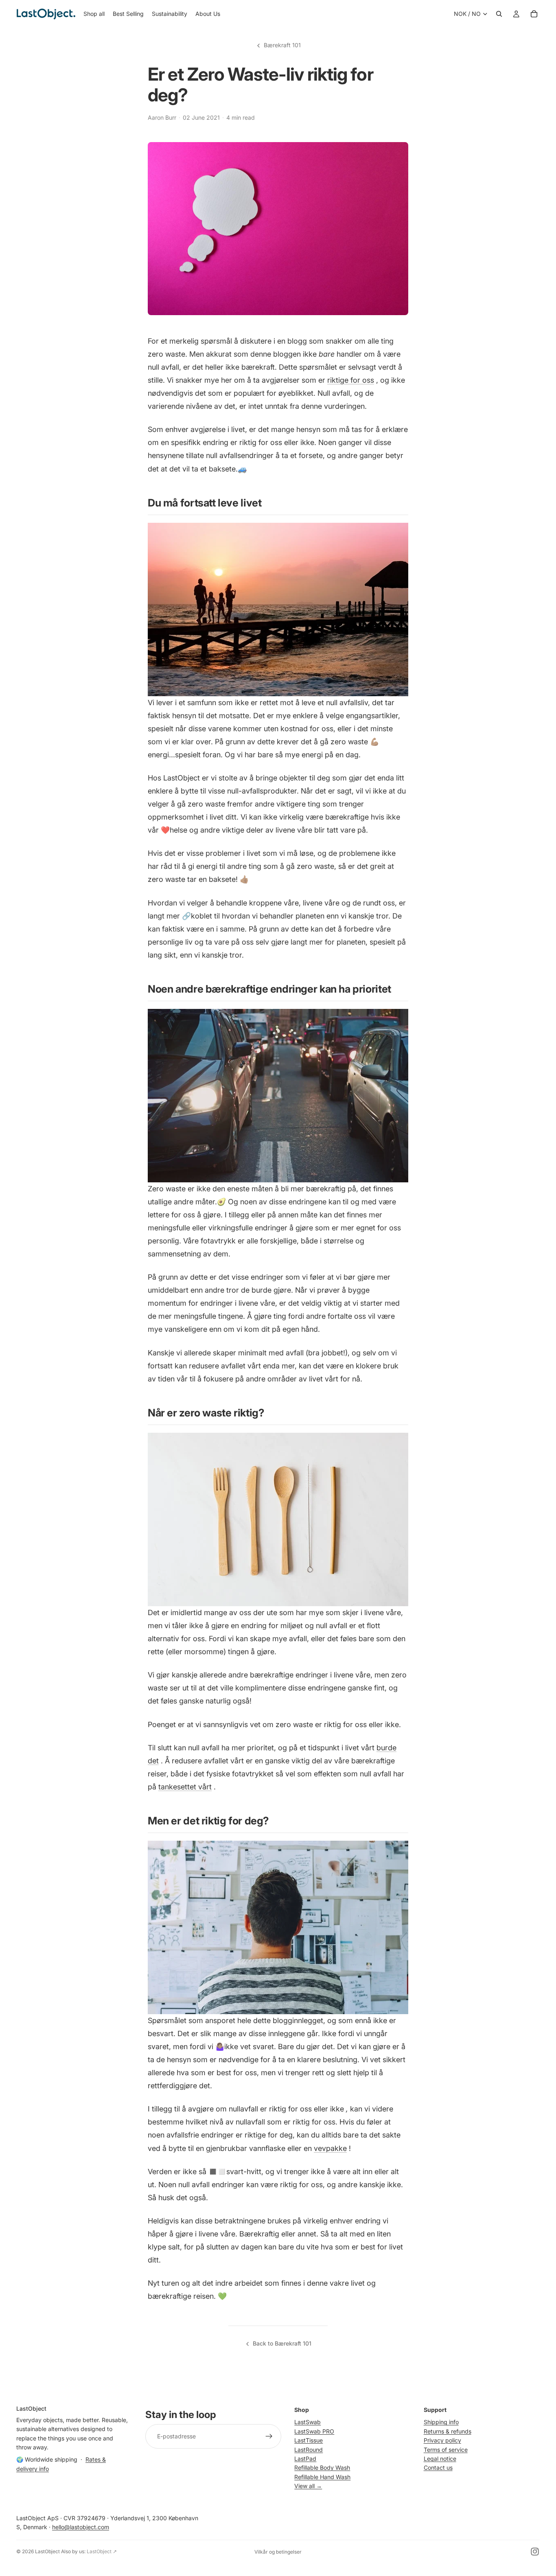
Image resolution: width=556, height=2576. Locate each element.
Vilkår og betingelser (278, 2552)
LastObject (47, 2551)
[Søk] (499, 14)
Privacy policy (442, 2440)
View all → (308, 2486)
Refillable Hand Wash (322, 2477)
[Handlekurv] (534, 14)
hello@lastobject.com (81, 2527)
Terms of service (446, 2449)
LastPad (305, 2459)
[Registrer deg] (269, 2436)
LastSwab (308, 2422)
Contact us (438, 2467)
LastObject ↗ (102, 2551)
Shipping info (441, 2422)
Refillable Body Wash (322, 2467)
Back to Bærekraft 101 (282, 2343)
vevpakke (330, 2148)
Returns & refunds (448, 2431)
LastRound (309, 2449)
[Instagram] (535, 2552)
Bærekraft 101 (282, 45)
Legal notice (440, 2459)
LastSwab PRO (314, 2431)
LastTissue (309, 2440)
